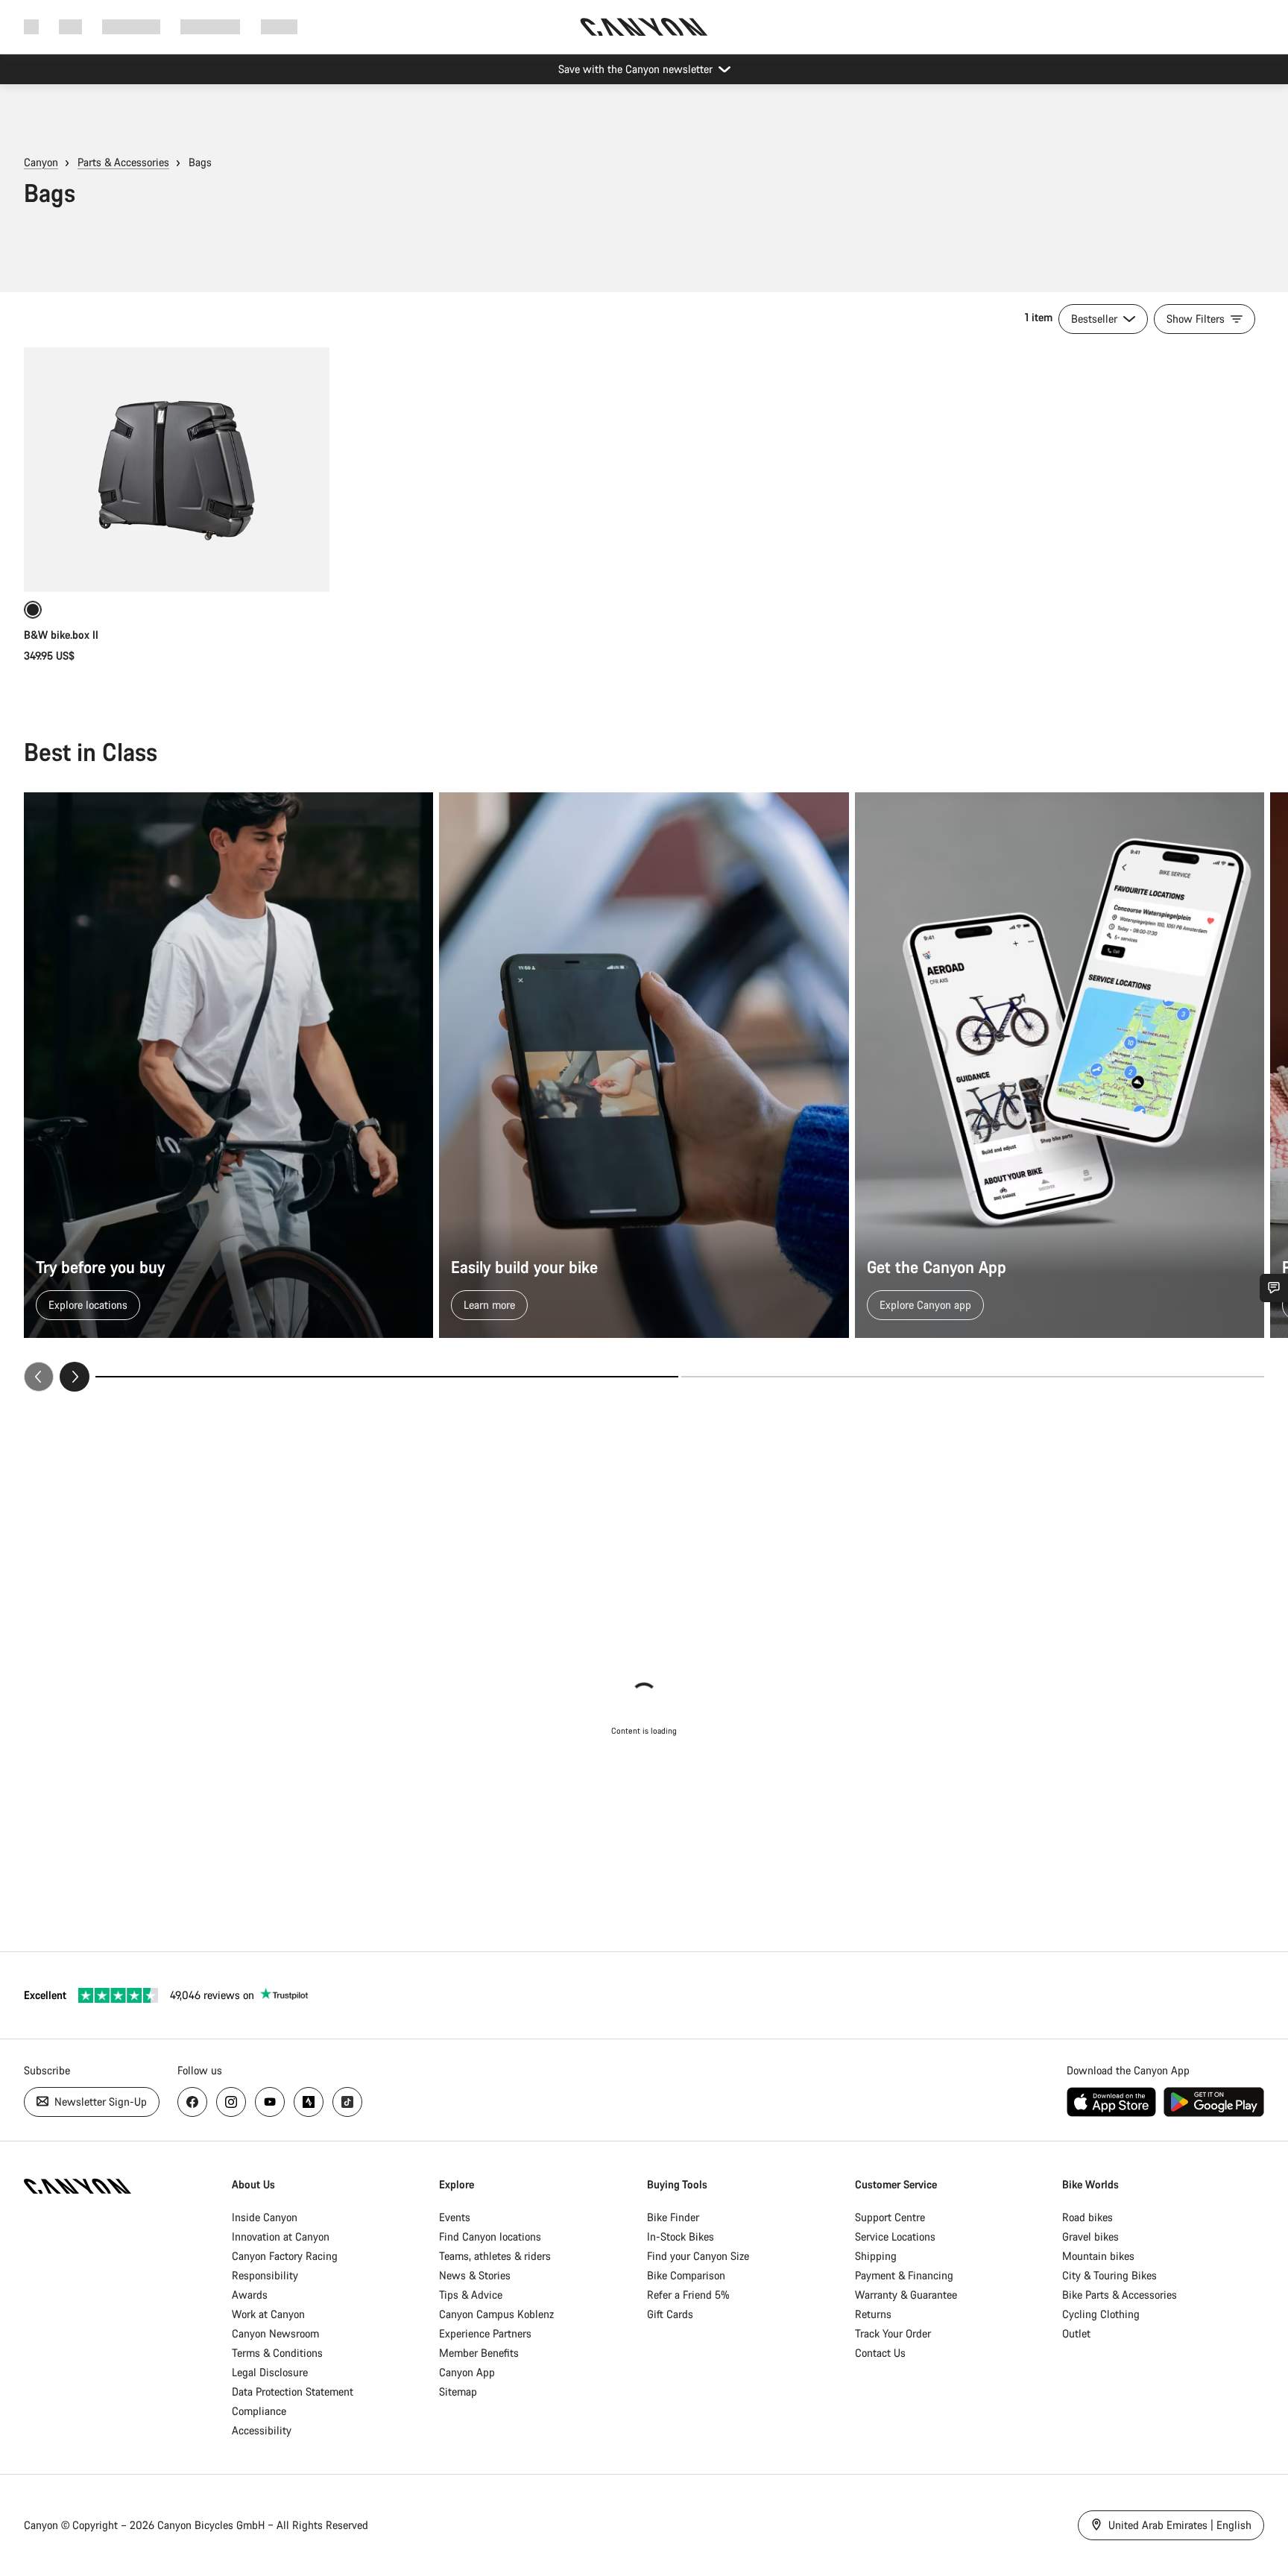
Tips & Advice (471, 2295)
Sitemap (458, 2392)
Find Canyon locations (490, 2236)
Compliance (259, 2411)
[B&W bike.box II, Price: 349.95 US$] (177, 470)
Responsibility (265, 2275)
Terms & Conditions (277, 2353)
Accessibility (262, 2430)
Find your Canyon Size (698, 2256)
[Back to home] (644, 27)
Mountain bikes (1098, 2256)
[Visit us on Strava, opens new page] (309, 2102)
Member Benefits (479, 2353)
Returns (873, 2314)
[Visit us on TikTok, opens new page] (347, 2102)
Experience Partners (485, 2333)
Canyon (41, 162)
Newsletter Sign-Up (99, 2102)
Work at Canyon (268, 2314)
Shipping (876, 2256)
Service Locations (895, 2236)
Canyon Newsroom (275, 2333)
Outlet (1076, 2333)
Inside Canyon (265, 2217)
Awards (250, 2295)
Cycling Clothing (1101, 2314)
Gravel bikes (1090, 2236)
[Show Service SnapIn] (1274, 1288)
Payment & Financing (904, 2275)
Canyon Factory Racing (285, 2256)
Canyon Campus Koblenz (496, 2314)
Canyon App (467, 2372)
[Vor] (75, 1377)
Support (279, 26)
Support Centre (890, 2217)
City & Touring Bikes (1109, 2275)
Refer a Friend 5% (688, 2295)
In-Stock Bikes (681, 2236)
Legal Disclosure (270, 2372)
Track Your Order (893, 2333)
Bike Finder (673, 2217)
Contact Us (880, 2353)
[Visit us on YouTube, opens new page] (270, 2102)
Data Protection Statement (293, 2392)
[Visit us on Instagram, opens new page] (231, 2102)
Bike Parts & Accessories (1120, 2295)
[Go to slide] (973, 1377)
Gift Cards (670, 2314)
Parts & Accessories (123, 162)
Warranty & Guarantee (906, 2295)
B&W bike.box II (61, 635)
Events (455, 2217)
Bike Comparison (686, 2275)
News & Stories (475, 2275)
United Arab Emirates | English (1178, 2525)
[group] (644, 1092)
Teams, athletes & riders (495, 2256)
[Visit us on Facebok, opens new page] (192, 2102)
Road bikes (1087, 2217)
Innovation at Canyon (281, 2236)
